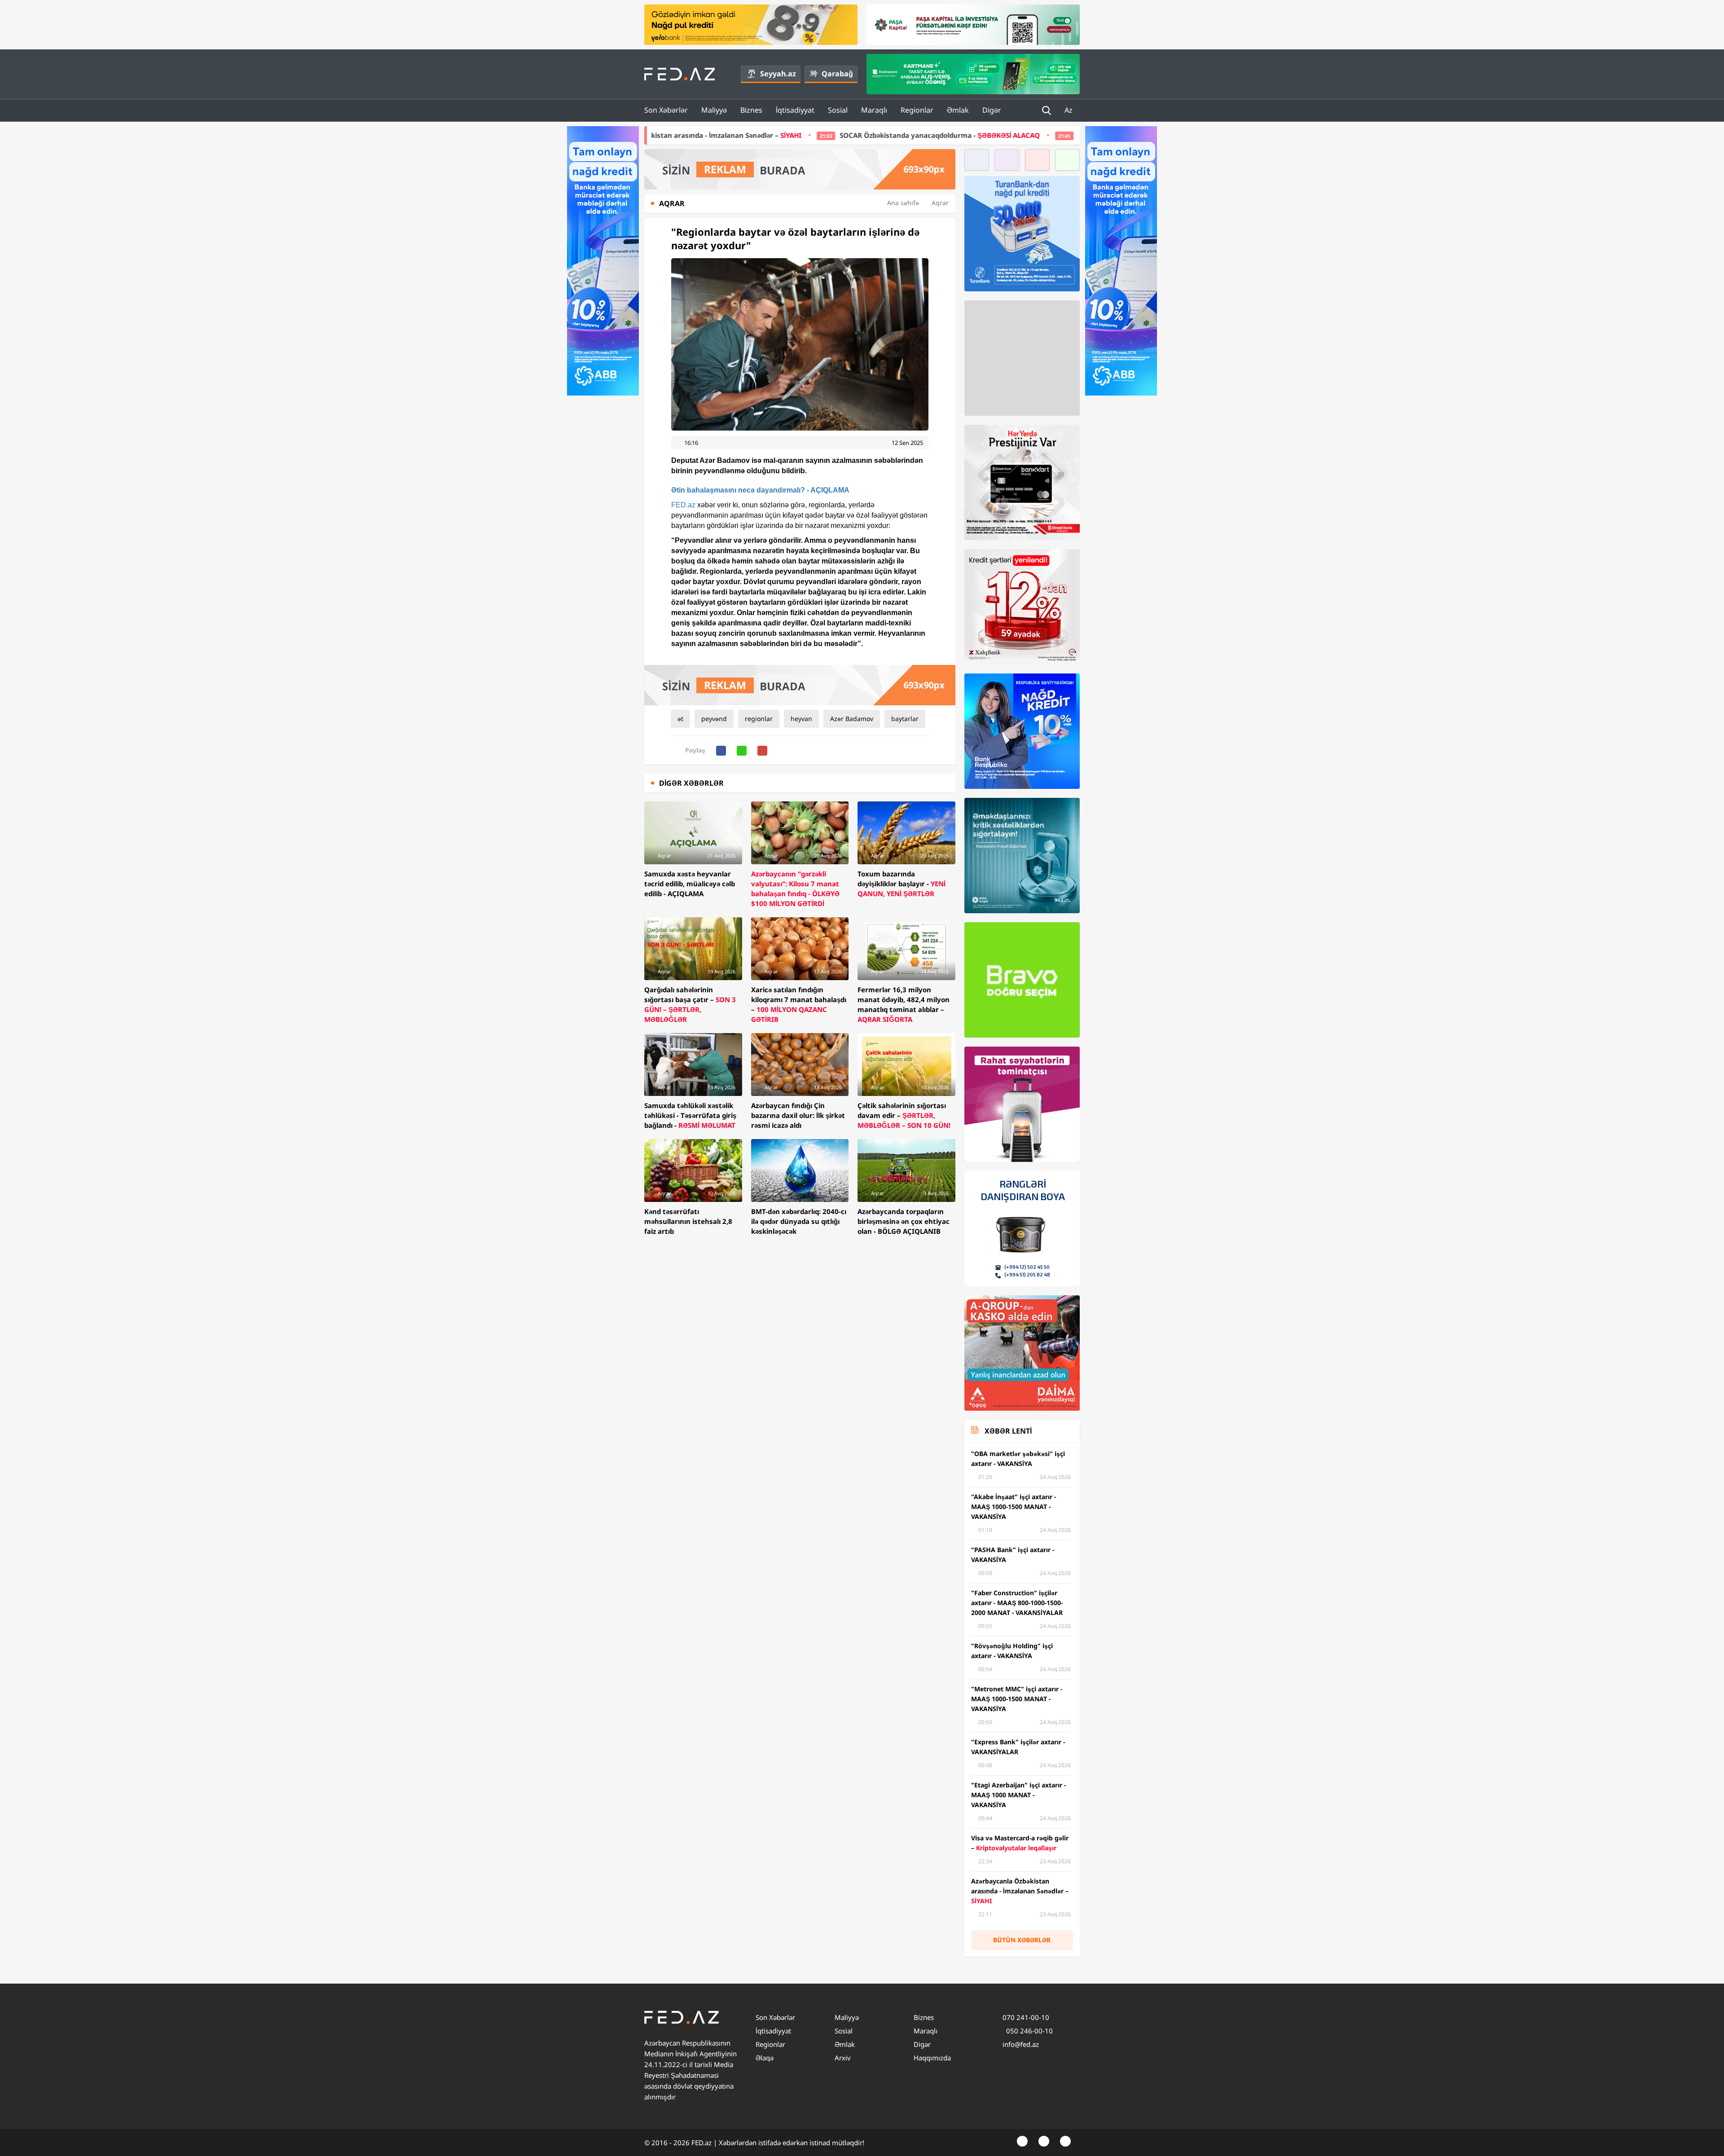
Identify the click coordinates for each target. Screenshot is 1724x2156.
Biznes (751, 110)
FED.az (683, 505)
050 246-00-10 (1029, 2031)
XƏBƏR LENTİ (1008, 1431)
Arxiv (843, 2058)
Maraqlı (874, 110)
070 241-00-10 (1026, 2017)
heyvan (801, 719)
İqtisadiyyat (795, 110)
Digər (992, 110)
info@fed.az (1021, 2044)
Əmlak (958, 110)
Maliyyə (714, 110)
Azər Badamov (852, 719)
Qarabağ (837, 74)
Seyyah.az (778, 74)
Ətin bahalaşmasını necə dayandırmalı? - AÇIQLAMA (760, 490)
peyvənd (714, 719)
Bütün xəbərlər (1022, 1940)
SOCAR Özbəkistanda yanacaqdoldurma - (697, 135)
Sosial (838, 110)
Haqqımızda (932, 2058)
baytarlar (905, 719)
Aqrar (940, 203)
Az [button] (1069, 110)
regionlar (759, 719)
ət (680, 719)
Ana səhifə (903, 203)
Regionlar (917, 110)
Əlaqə (765, 2058)
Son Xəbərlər (666, 110)
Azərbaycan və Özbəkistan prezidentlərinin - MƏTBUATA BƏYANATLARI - (973, 135)
